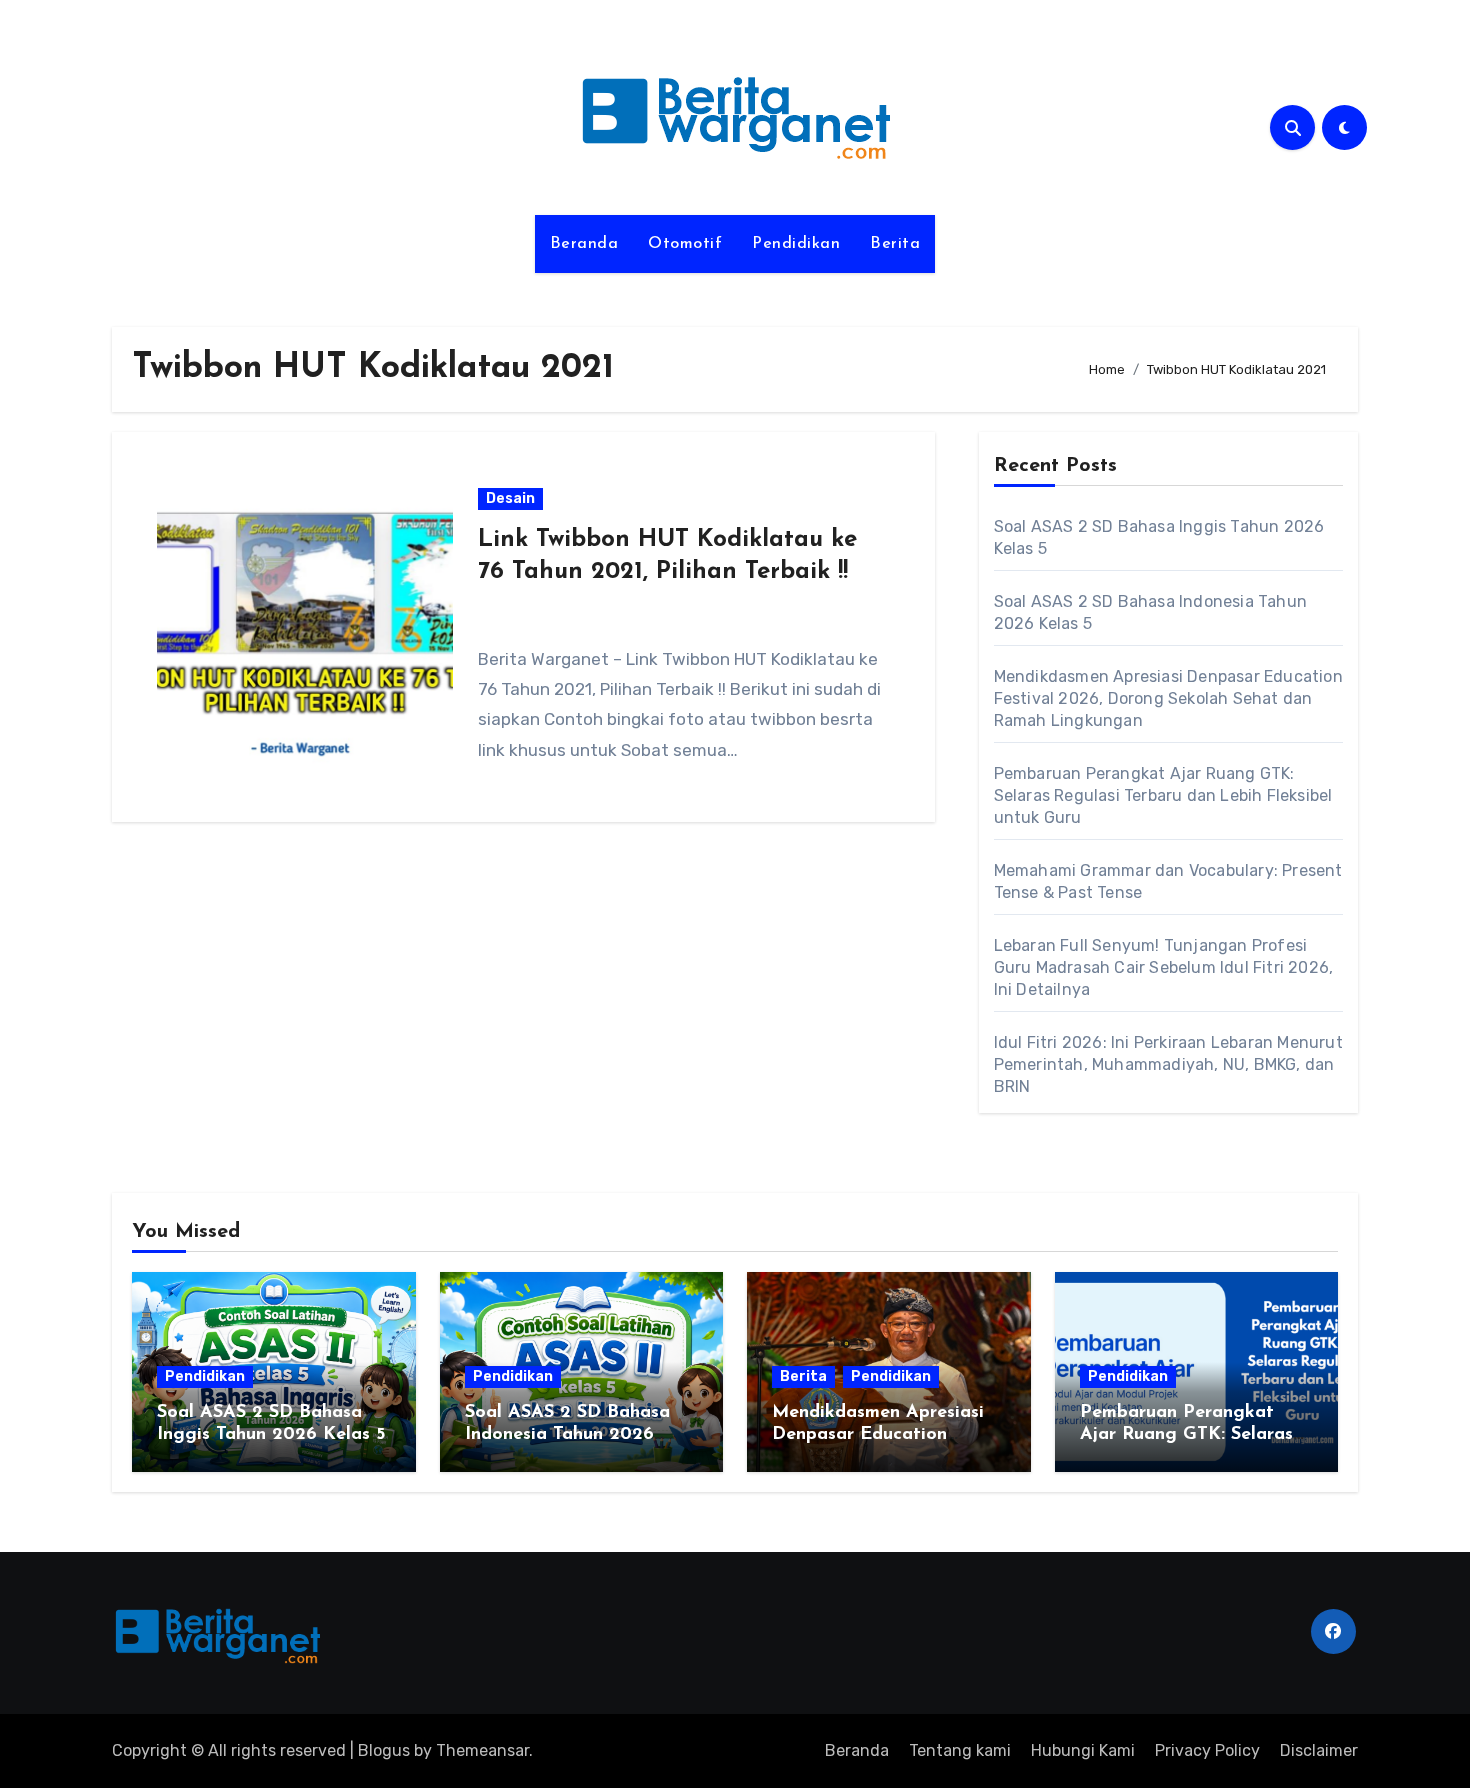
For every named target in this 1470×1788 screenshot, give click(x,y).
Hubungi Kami (1083, 1750)
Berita (895, 244)
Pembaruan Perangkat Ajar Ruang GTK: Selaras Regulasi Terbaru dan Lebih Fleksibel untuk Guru (1163, 795)
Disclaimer (1319, 1750)
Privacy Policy (1207, 1750)
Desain (510, 498)
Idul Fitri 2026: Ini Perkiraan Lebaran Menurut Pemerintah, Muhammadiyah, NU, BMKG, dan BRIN (1168, 1064)
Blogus (384, 1750)
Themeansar (482, 1750)
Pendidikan (796, 244)
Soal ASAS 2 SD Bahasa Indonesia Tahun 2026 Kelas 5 (567, 1434)
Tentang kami (960, 1750)
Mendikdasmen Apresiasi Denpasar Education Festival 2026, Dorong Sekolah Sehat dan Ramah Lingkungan (1168, 698)
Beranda (584, 244)
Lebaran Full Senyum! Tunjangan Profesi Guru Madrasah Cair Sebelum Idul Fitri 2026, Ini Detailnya (1164, 967)
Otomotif (685, 244)
